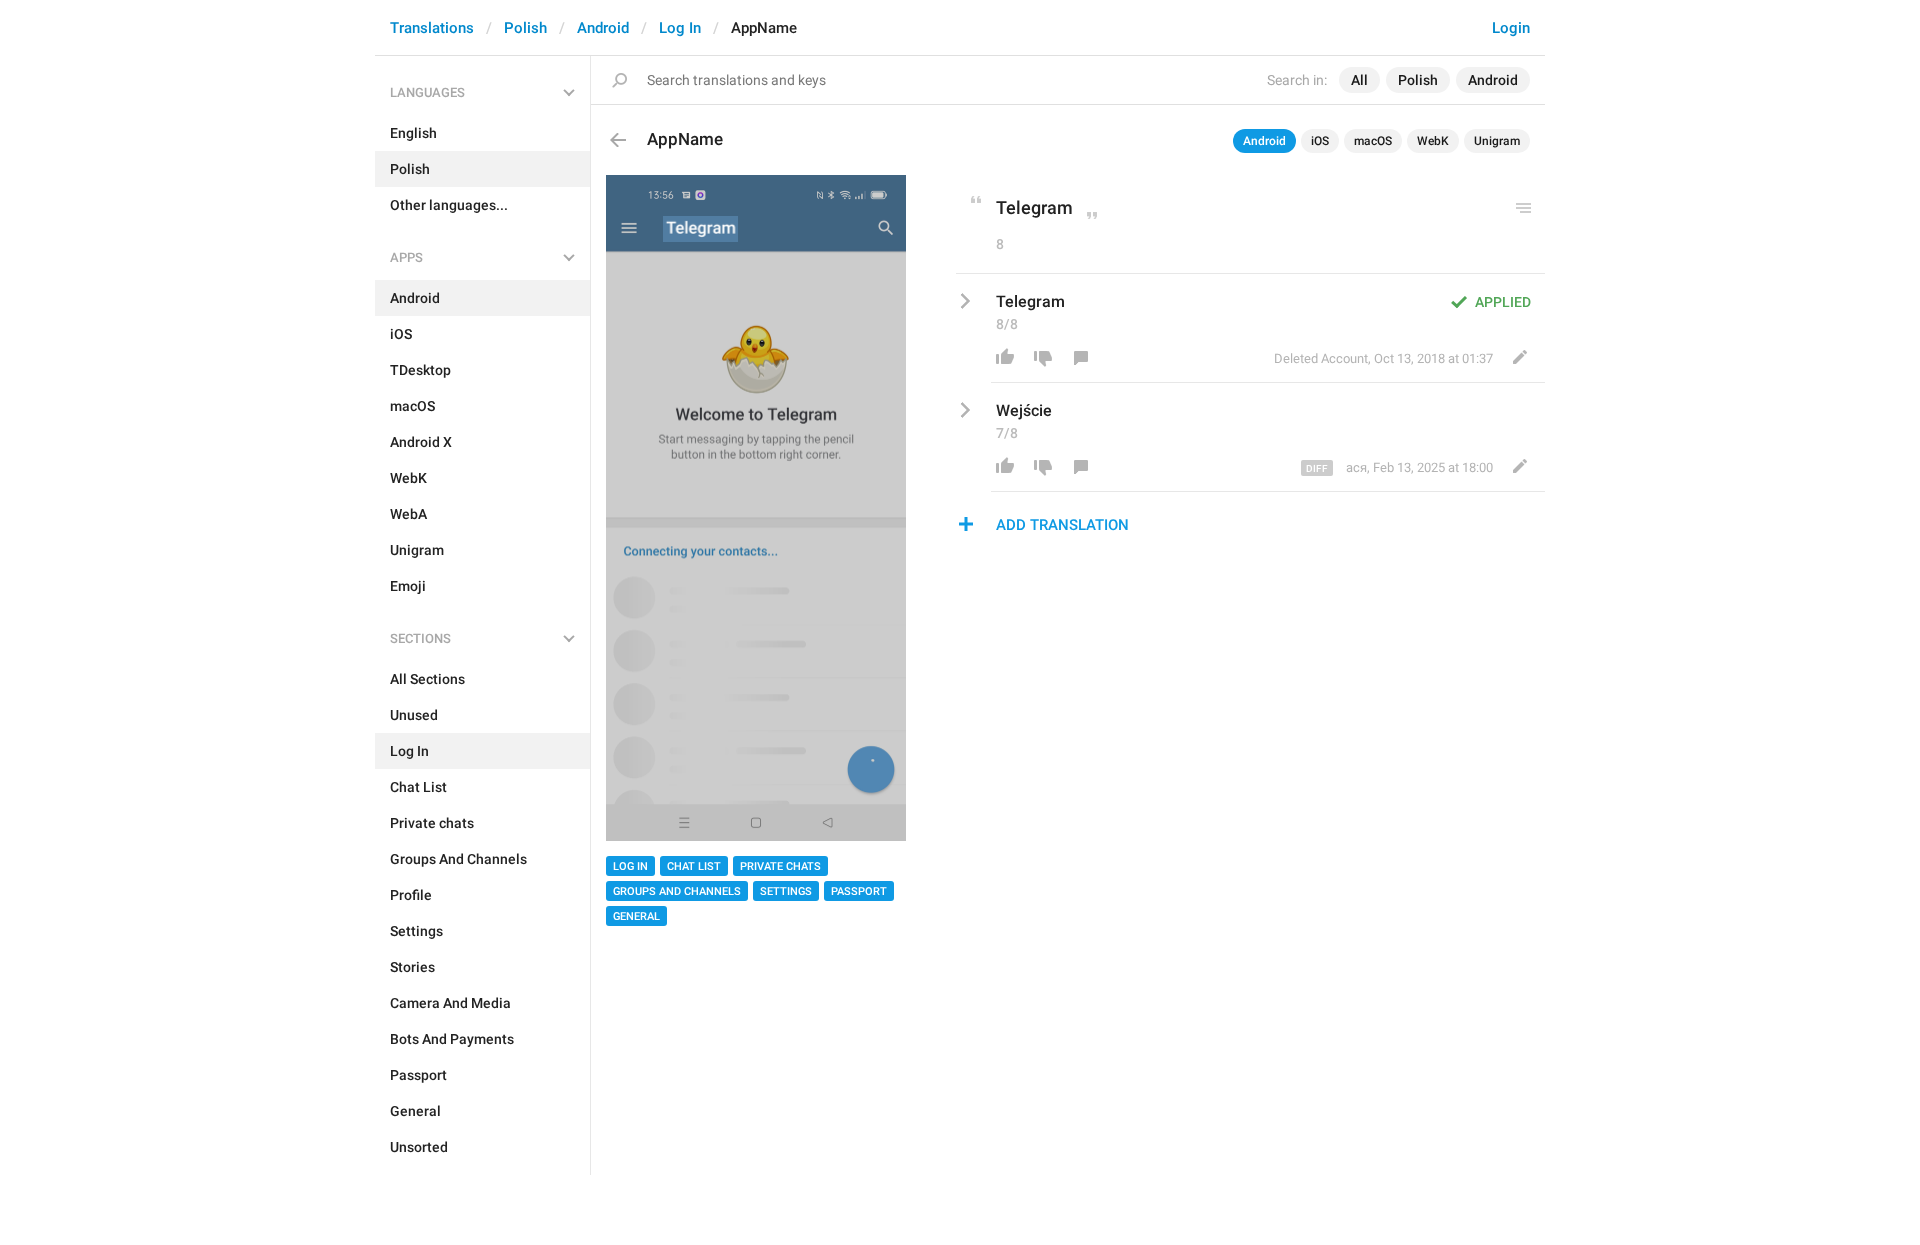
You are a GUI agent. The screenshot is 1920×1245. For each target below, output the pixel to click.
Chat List (694, 866)
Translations (432, 28)
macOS (1373, 141)
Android (603, 28)
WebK (1433, 141)
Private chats (780, 866)
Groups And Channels (677, 891)
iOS (1320, 141)
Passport (859, 891)
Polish (525, 28)
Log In (680, 28)
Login (1511, 28)
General (636, 916)
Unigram (1497, 141)
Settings (786, 891)
